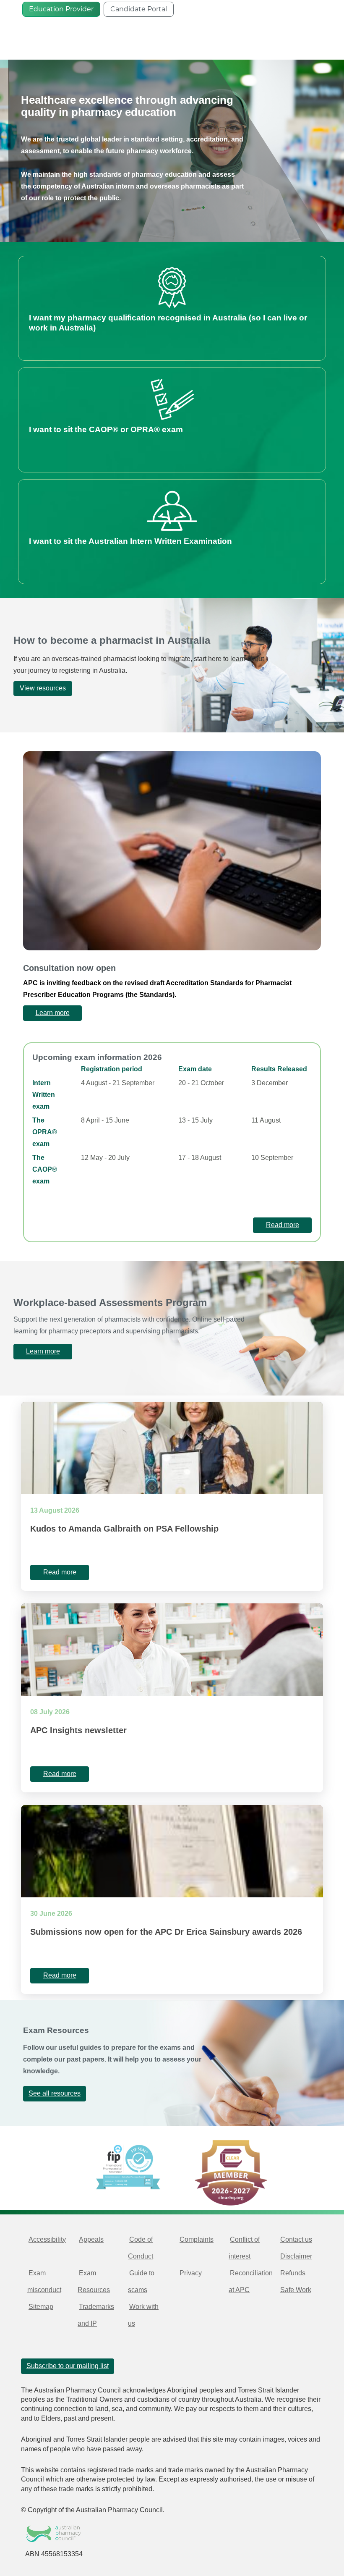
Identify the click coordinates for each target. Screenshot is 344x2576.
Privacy (191, 2273)
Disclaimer (296, 2256)
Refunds (293, 2273)
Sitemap (41, 2307)
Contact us (296, 2239)
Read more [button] (283, 1225)
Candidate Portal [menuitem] (139, 9)
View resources (43, 688)
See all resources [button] (55, 2093)
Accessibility (47, 2239)
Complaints (197, 2239)
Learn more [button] (53, 1013)
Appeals (91, 2239)
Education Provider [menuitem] (61, 9)
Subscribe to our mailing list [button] (68, 2366)
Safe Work (296, 2290)
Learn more (43, 1351)
